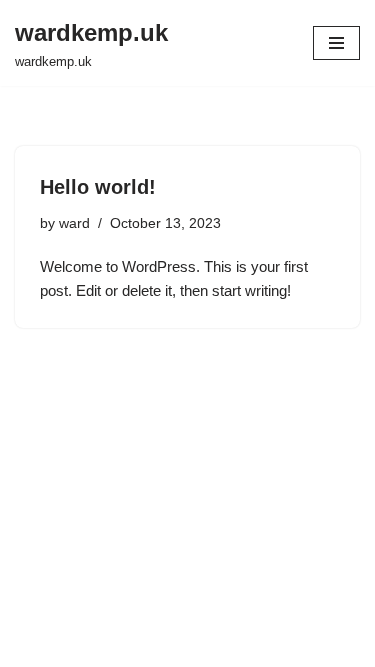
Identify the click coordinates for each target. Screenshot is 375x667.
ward (74, 223)
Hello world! (98, 187)
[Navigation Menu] (336, 43)
